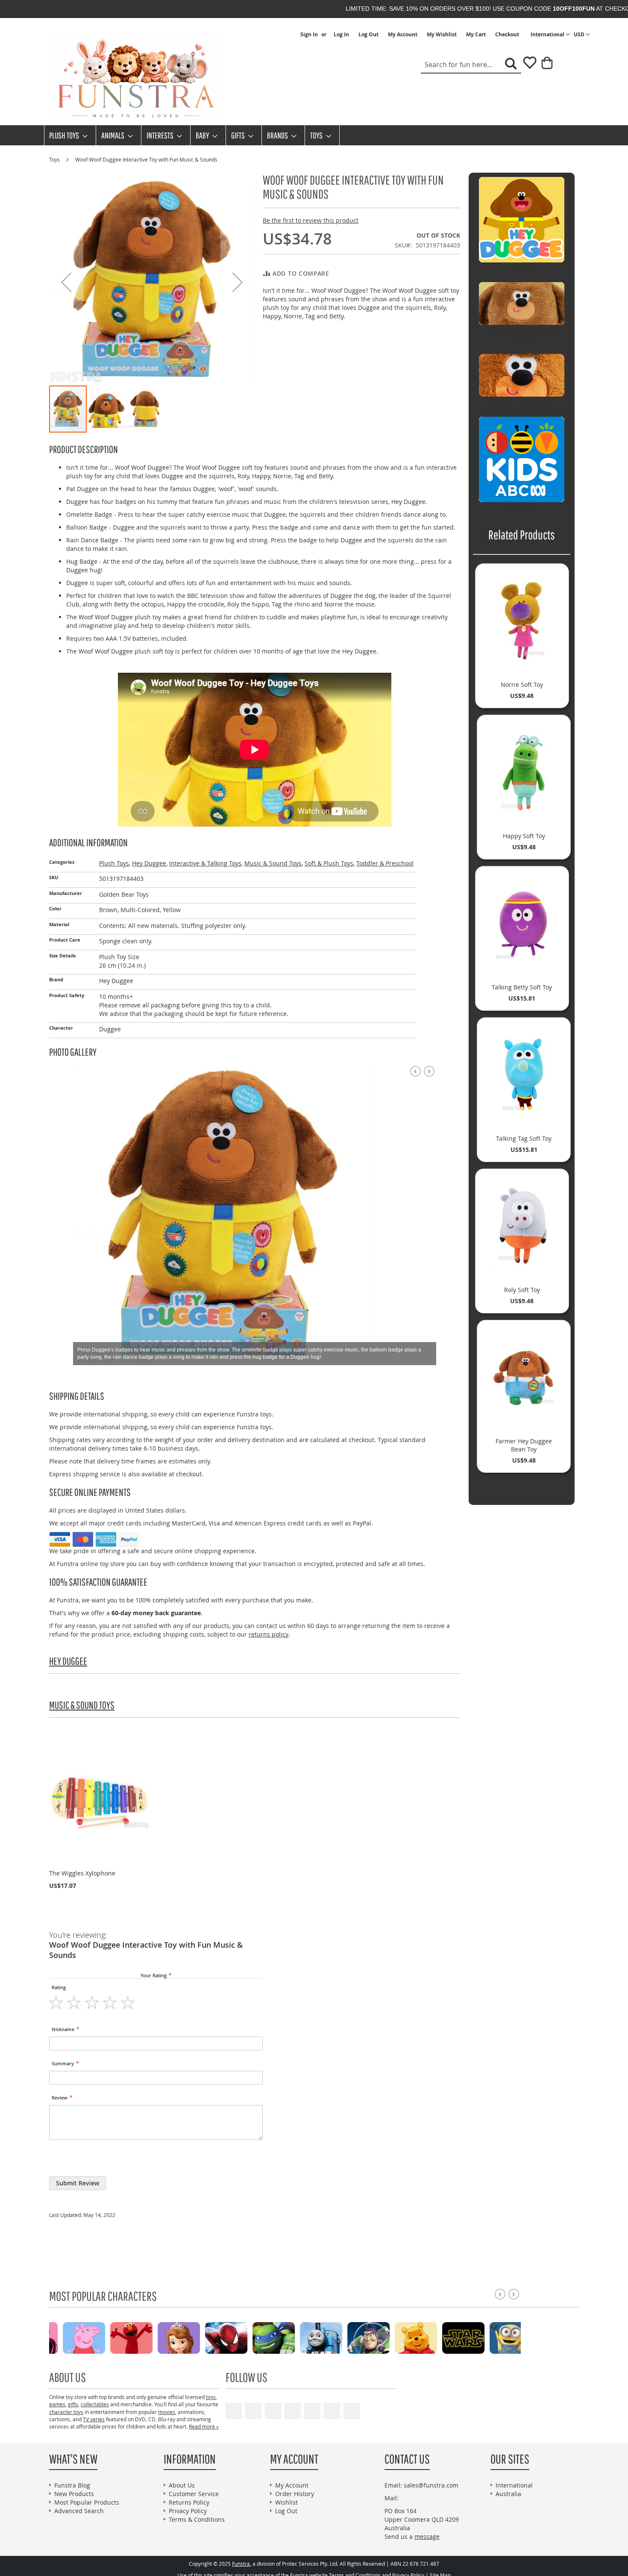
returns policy (269, 1634)
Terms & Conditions (197, 2519)
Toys (55, 159)
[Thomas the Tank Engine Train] (117, 2337)
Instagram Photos (352, 2411)
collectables (95, 2404)
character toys (66, 2412)
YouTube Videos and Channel (234, 2411)
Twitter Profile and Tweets (273, 2411)
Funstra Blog (72, 2485)
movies (167, 2412)
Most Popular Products (87, 2502)
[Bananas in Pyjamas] (401, 2337)
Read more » (204, 2426)
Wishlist (286, 2502)
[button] (582, 35)
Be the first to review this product (311, 220)
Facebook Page (253, 2411)
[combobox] (471, 65)
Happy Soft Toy (524, 836)
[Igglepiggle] (354, 2337)
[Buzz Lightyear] (164, 2337)
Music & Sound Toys (273, 863)
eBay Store (293, 2411)
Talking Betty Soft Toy (522, 987)
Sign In (309, 35)
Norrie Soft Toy (522, 684)
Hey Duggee (149, 863)
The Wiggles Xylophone (82, 1873)
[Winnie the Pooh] (212, 2337)
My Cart (476, 35)
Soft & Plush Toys (329, 863)
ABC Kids (522, 509)
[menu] (314, 135)
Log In (341, 35)
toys (211, 2397)
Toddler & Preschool (385, 863)
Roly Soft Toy (522, 1290)
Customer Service (194, 2494)
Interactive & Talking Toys (205, 863)
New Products (74, 2494)
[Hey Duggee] (449, 2337)
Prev (415, 1071)
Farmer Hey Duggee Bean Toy (524, 1445)
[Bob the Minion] (307, 2337)
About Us (182, 2485)
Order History (295, 2494)
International (514, 2485)
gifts (73, 2404)
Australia (508, 2494)
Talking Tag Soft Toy (524, 1138)
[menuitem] (66, 135)
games (57, 2404)
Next (429, 1071)
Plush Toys (114, 863)
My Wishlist (442, 35)
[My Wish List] (527, 66)
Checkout (507, 35)
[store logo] (135, 79)
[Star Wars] (259, 2337)
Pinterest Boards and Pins (312, 2411)
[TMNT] (69, 2337)
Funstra (241, 2564)
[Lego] (496, 2337)
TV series (94, 2419)
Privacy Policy (188, 2511)
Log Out (368, 35)
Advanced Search (79, 2511)
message (427, 2536)
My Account (403, 35)
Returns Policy (189, 2502)
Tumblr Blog (332, 2411)
